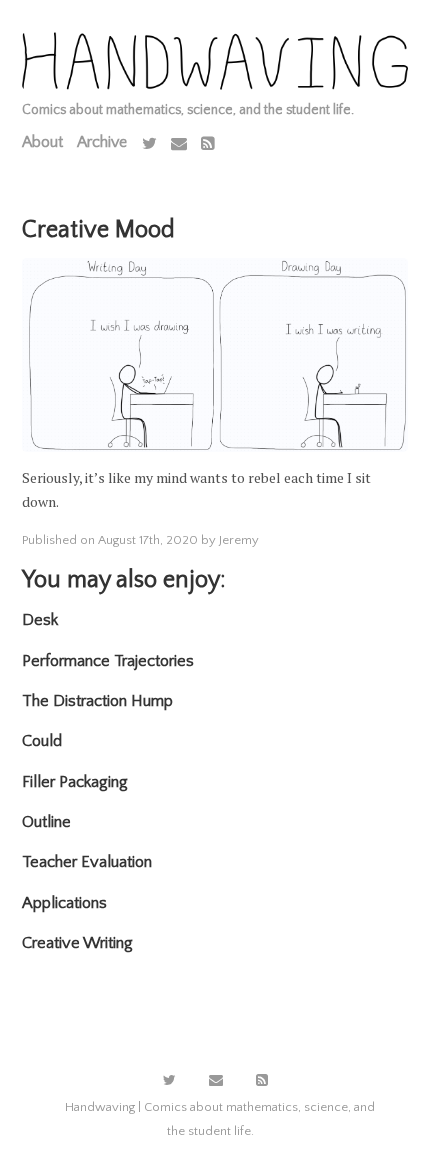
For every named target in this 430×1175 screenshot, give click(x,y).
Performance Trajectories (108, 661)
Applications (64, 903)
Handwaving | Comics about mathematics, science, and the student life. (220, 1119)
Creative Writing (77, 943)
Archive (102, 142)
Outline (46, 822)
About (42, 142)
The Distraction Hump (97, 701)
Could (42, 741)
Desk (40, 620)
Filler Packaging (75, 782)
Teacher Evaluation (87, 862)
